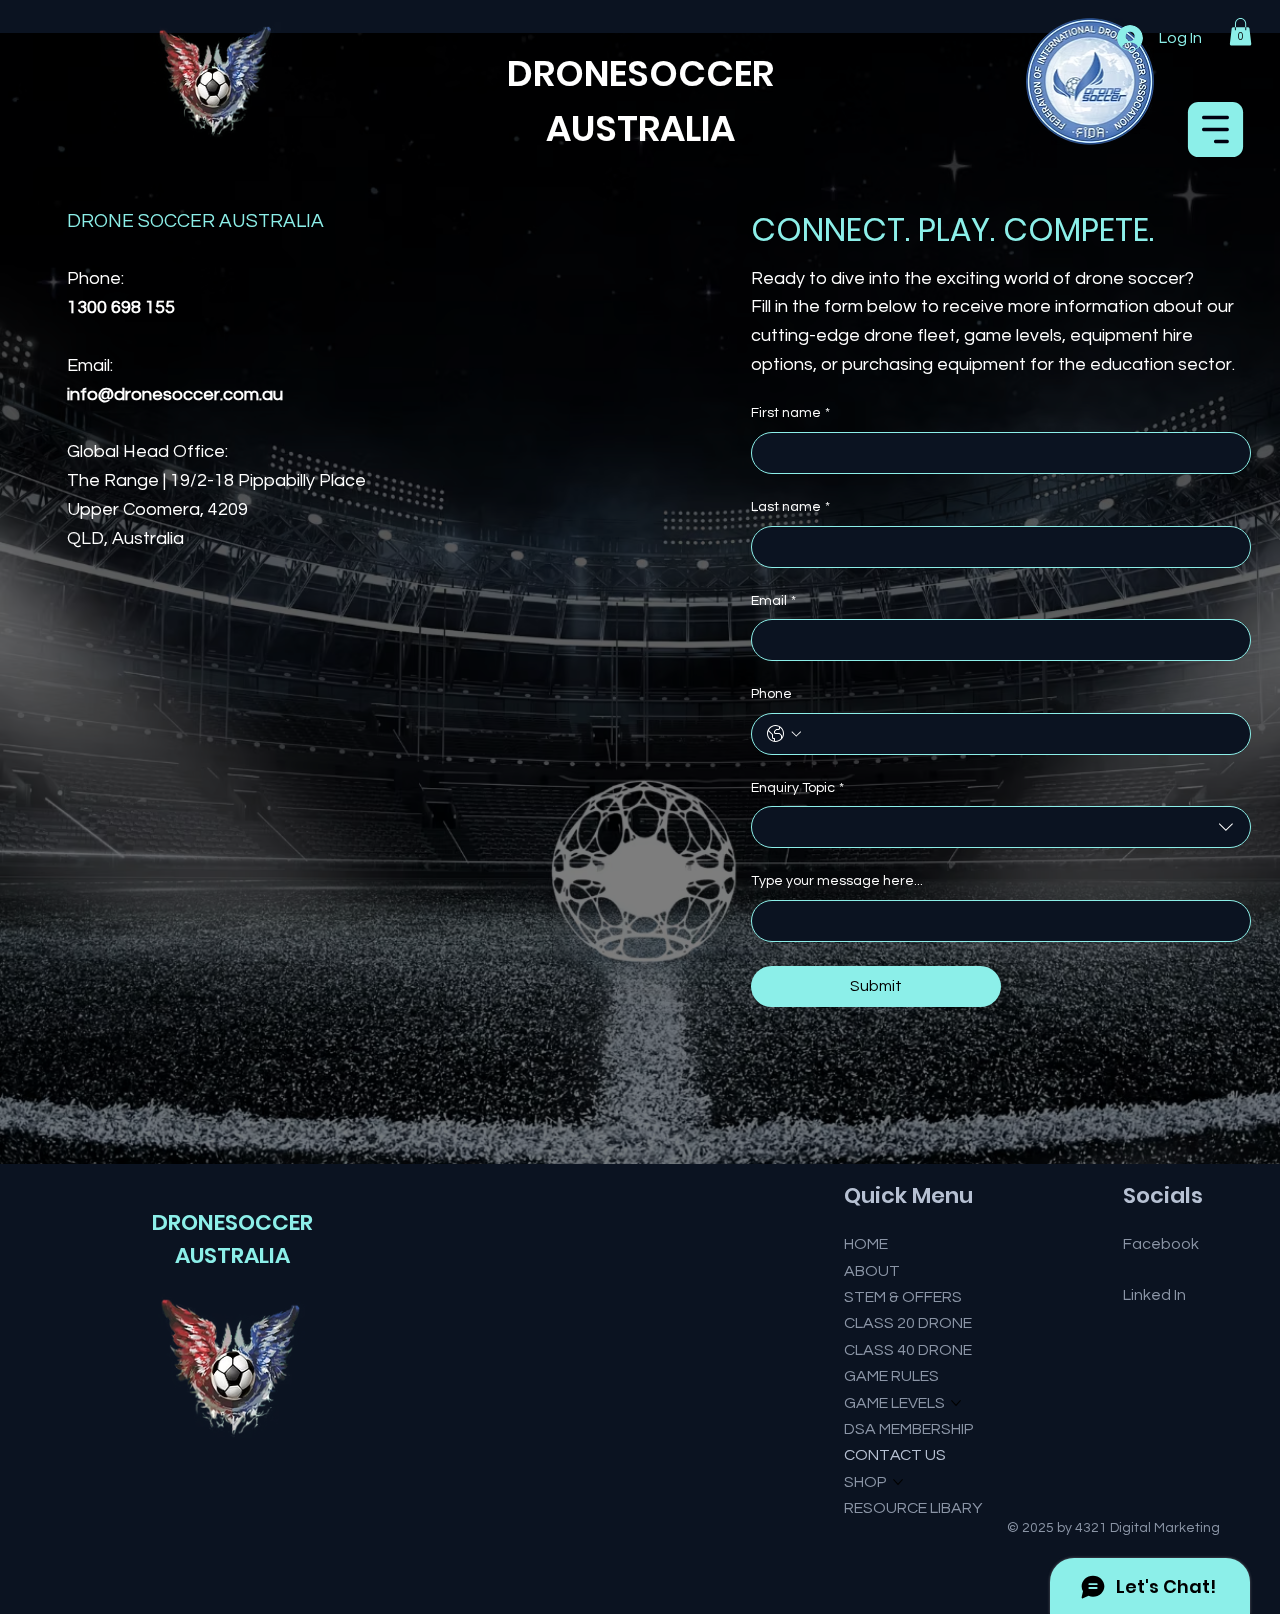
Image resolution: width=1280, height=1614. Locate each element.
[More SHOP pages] (898, 1482)
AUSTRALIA (640, 128)
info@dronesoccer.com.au (175, 394)
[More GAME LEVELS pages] (956, 1403)
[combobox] (1001, 827)
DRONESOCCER (232, 1222)
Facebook (1161, 1244)
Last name (790, 507)
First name (790, 413)
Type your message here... (837, 881)
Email (773, 601)
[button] (1240, 31)
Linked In (1154, 1295)
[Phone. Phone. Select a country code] (784, 734)
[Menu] (1216, 129)
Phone (771, 694)
